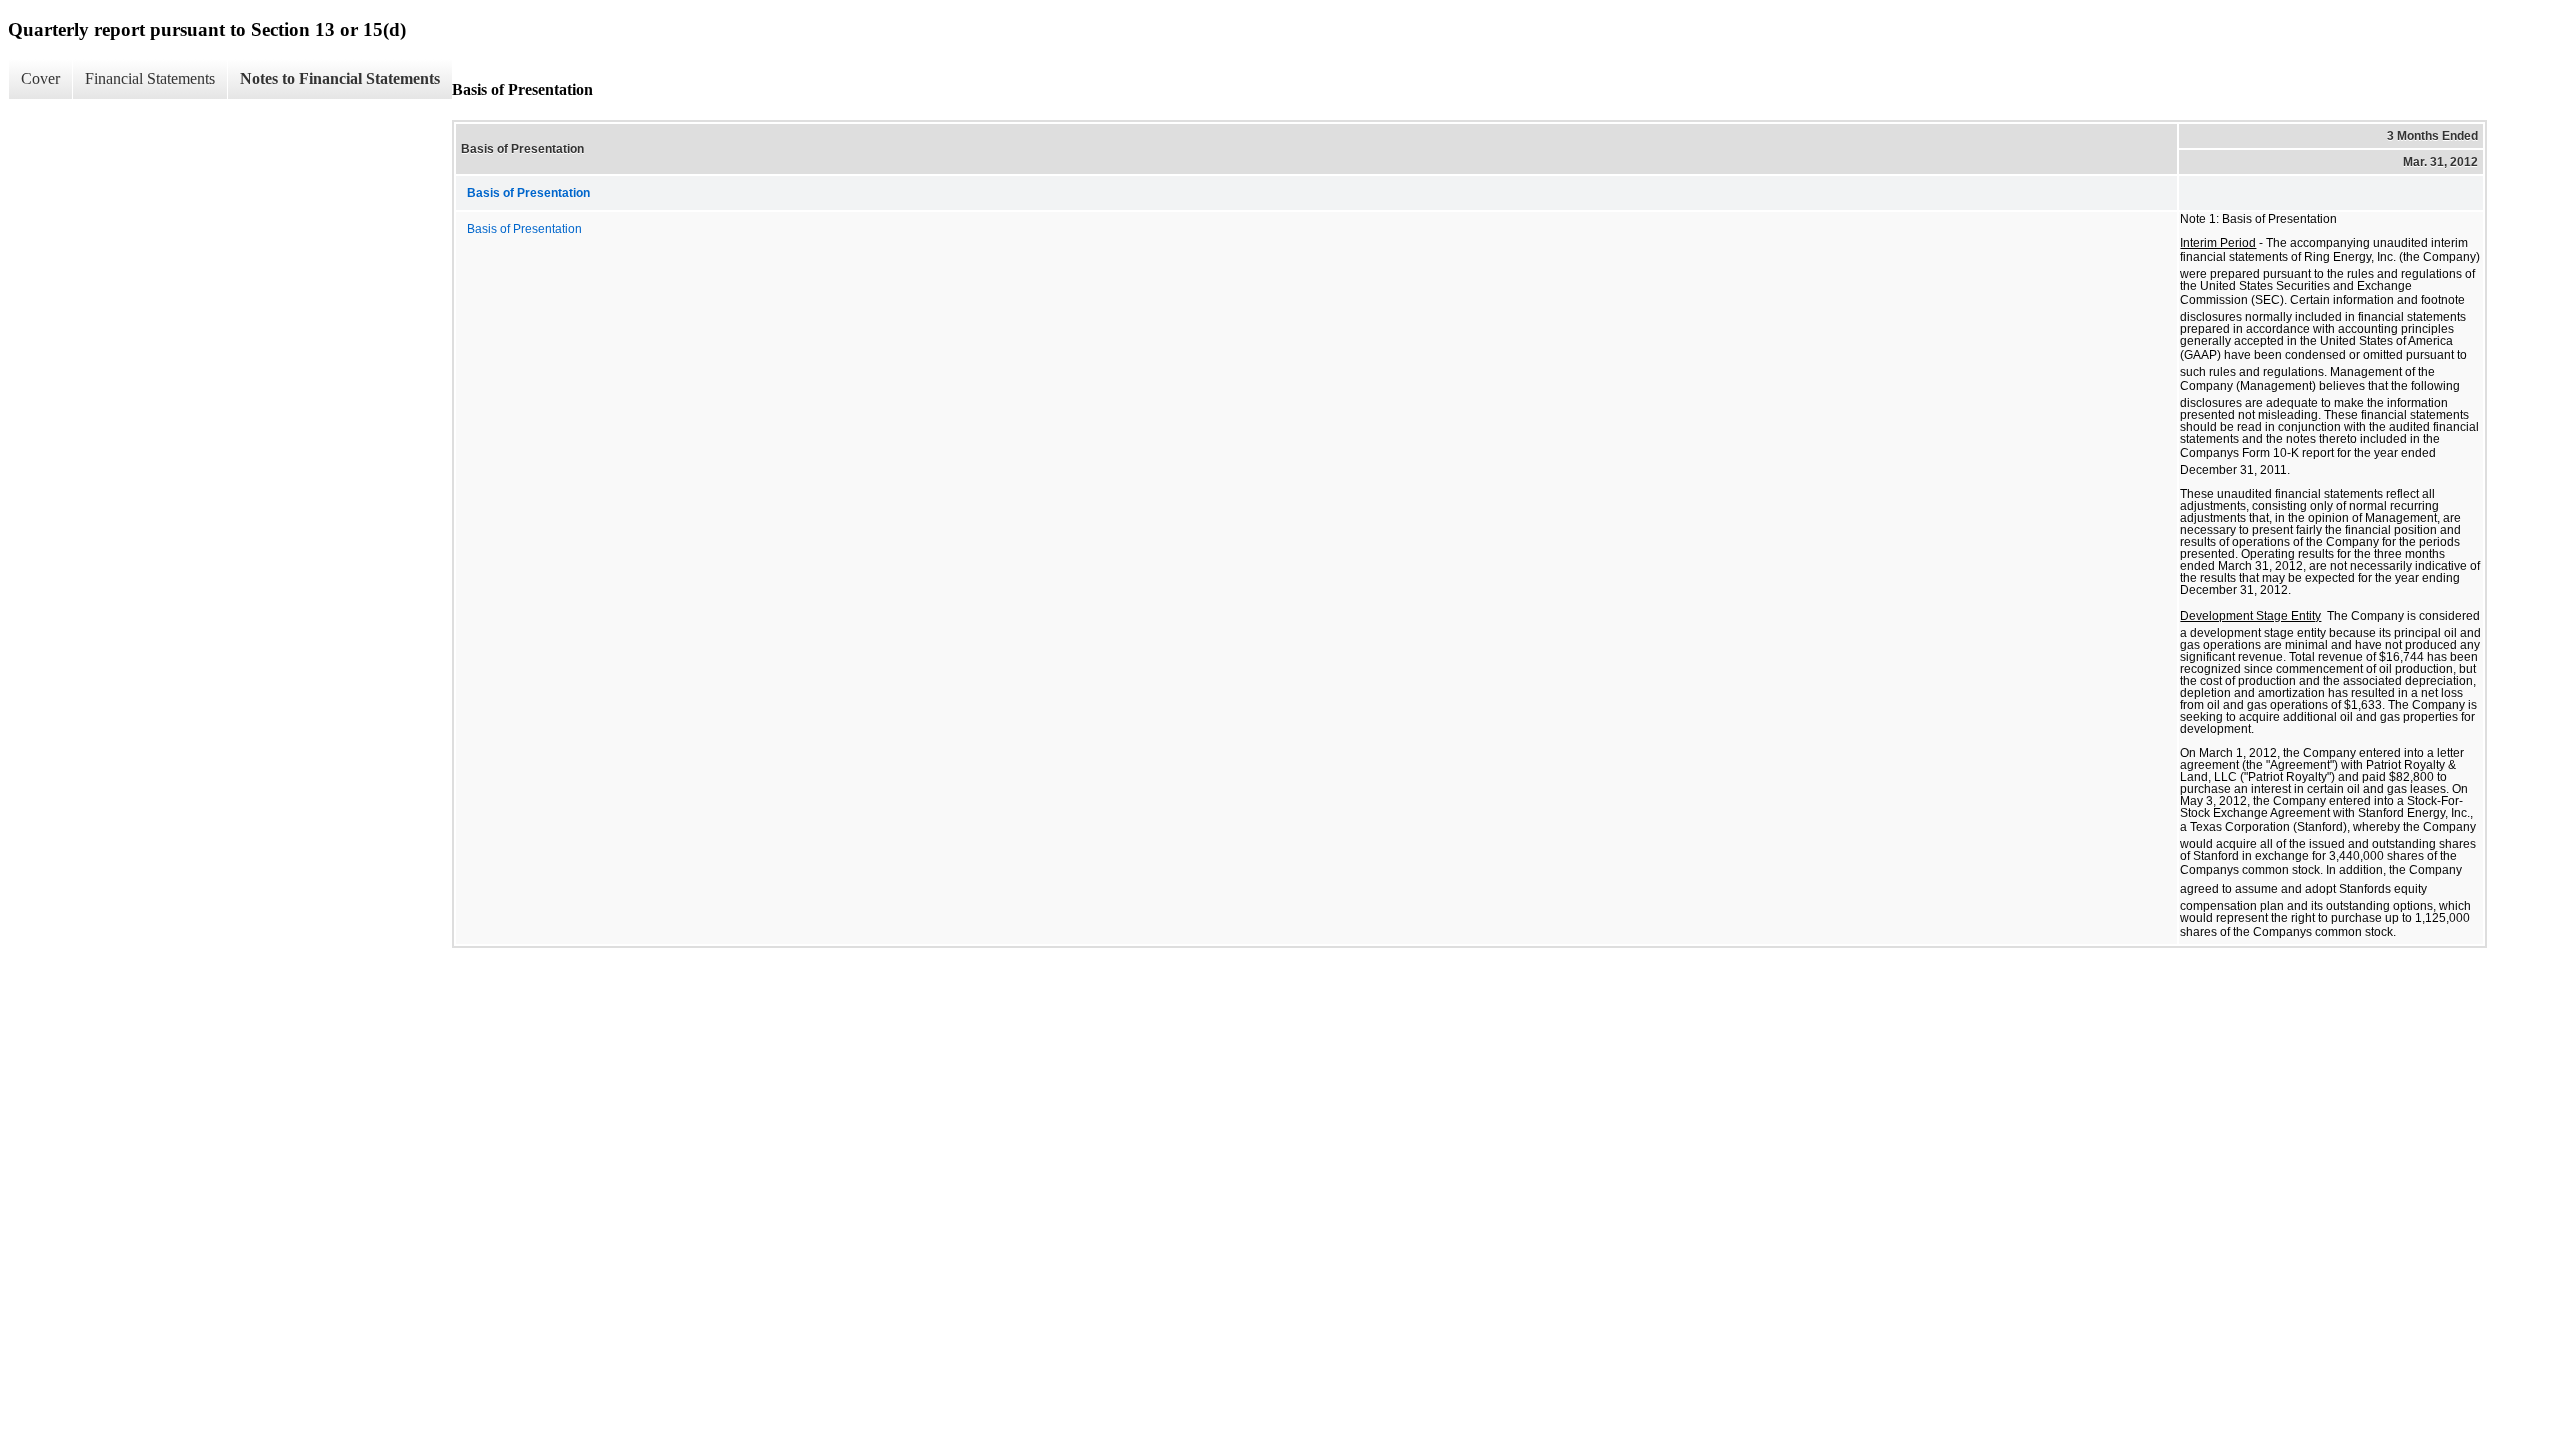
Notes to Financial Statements (340, 78)
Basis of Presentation (524, 229)
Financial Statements (150, 78)
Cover (40, 78)
